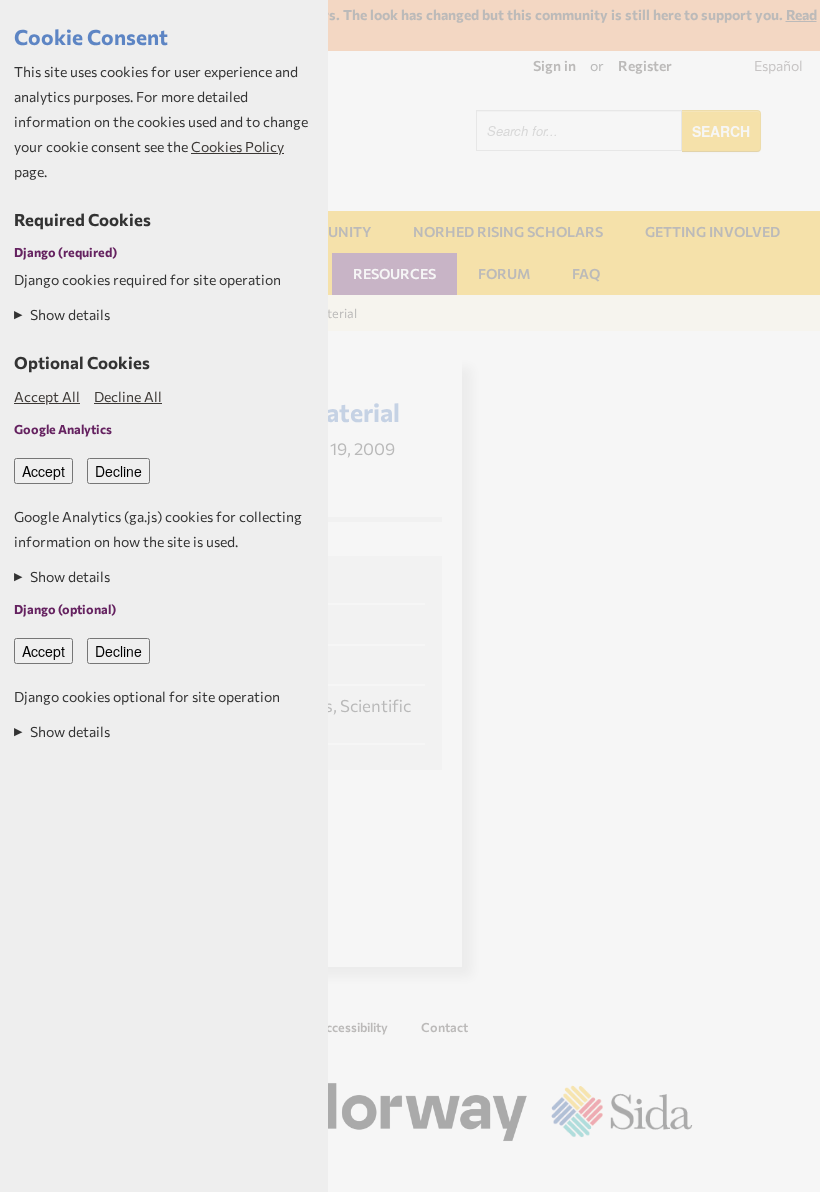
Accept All (47, 396)
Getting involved (712, 231)
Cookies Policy (237, 146)
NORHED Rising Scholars (508, 231)
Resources (394, 273)
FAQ (586, 273)
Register (645, 65)
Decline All (128, 396)
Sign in (554, 65)
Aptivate (674, 1170)
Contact (444, 1027)
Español (778, 65)
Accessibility (352, 1027)
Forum (504, 273)
